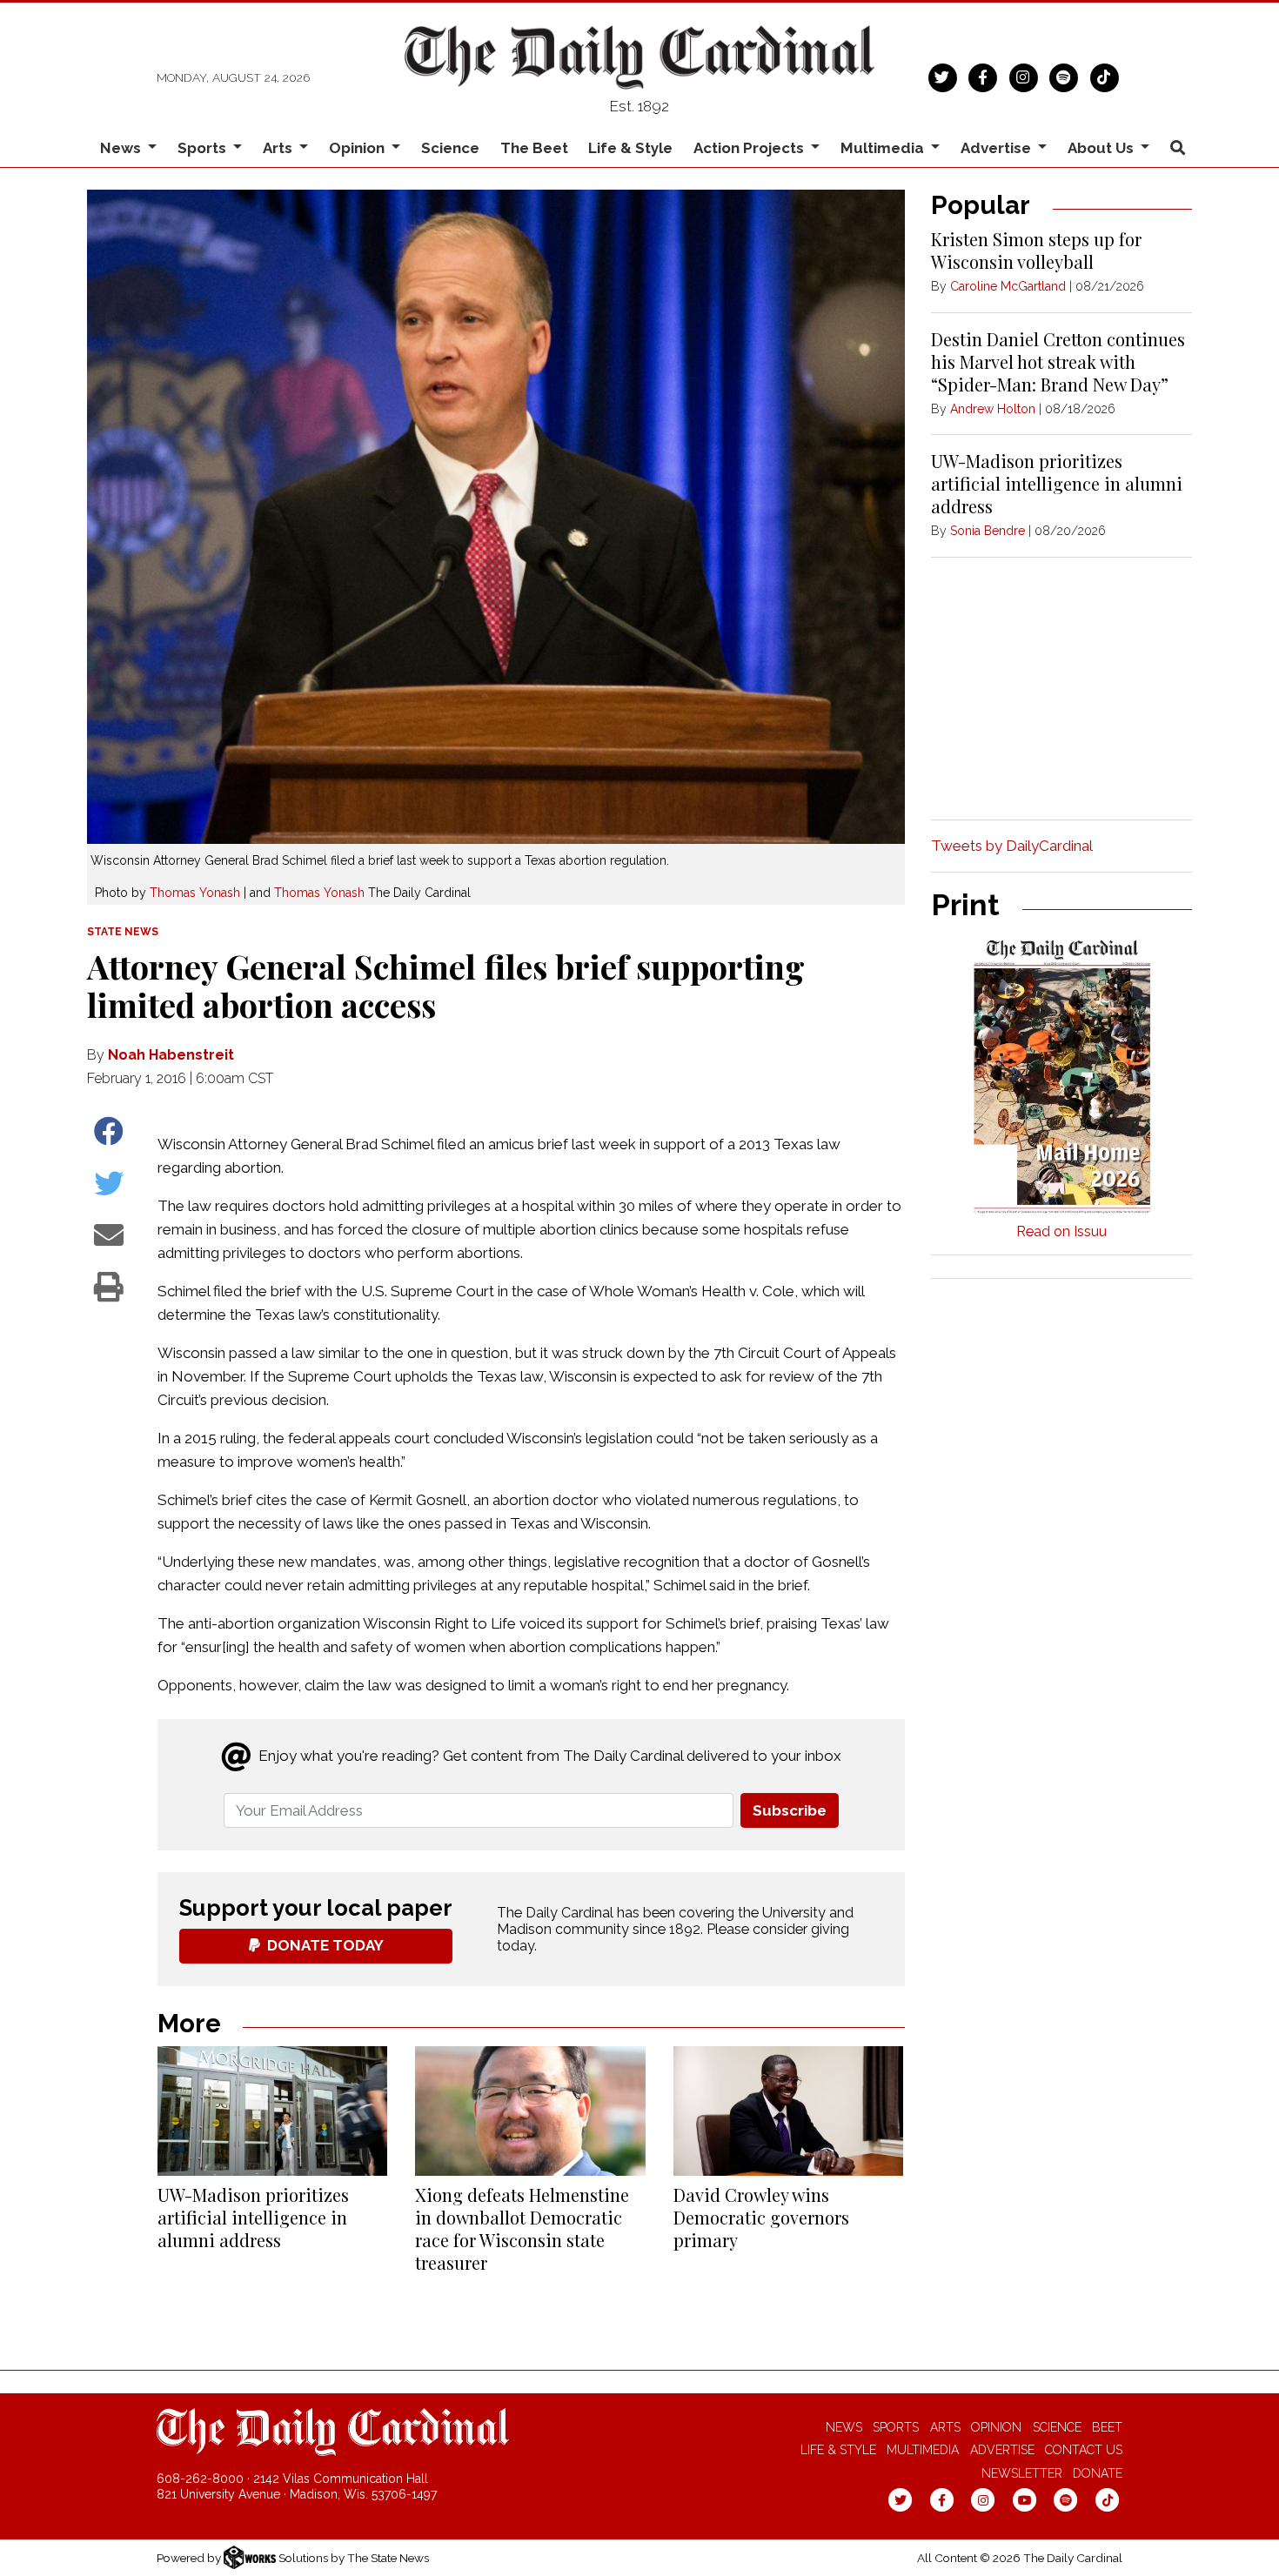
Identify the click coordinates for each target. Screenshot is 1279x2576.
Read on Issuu (1061, 1231)
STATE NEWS (123, 932)
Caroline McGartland (1008, 286)
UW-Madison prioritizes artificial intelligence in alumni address (253, 2217)
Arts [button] (279, 148)
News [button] (122, 148)
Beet (1107, 2427)
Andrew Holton (993, 409)
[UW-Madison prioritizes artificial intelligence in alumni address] (272, 2111)
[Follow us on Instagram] (1024, 76)
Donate (1098, 2473)
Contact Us (1084, 2450)
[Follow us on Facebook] (983, 76)
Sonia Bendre (988, 531)
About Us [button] (1102, 148)
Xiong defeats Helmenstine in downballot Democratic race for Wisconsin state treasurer (522, 2228)
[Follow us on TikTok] (1105, 76)
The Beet (534, 148)
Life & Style (630, 148)
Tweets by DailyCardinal (1012, 846)
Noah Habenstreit (171, 1055)
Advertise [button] (998, 148)
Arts (945, 2427)
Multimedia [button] (884, 148)
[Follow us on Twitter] (943, 76)
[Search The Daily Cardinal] (1177, 148)
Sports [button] (204, 148)
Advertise (1002, 2450)
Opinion (996, 2427)
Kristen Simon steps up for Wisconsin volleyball (1036, 250)
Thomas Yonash (195, 893)
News (844, 2427)
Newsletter (1022, 2473)
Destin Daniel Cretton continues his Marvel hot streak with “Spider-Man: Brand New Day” (1058, 361)
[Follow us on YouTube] (1025, 2499)
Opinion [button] (358, 148)
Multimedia (923, 2450)
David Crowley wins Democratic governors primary (761, 2217)
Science (450, 148)
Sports (896, 2427)
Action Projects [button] (750, 148)
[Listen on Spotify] (1064, 76)
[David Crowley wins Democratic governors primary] (788, 2111)
